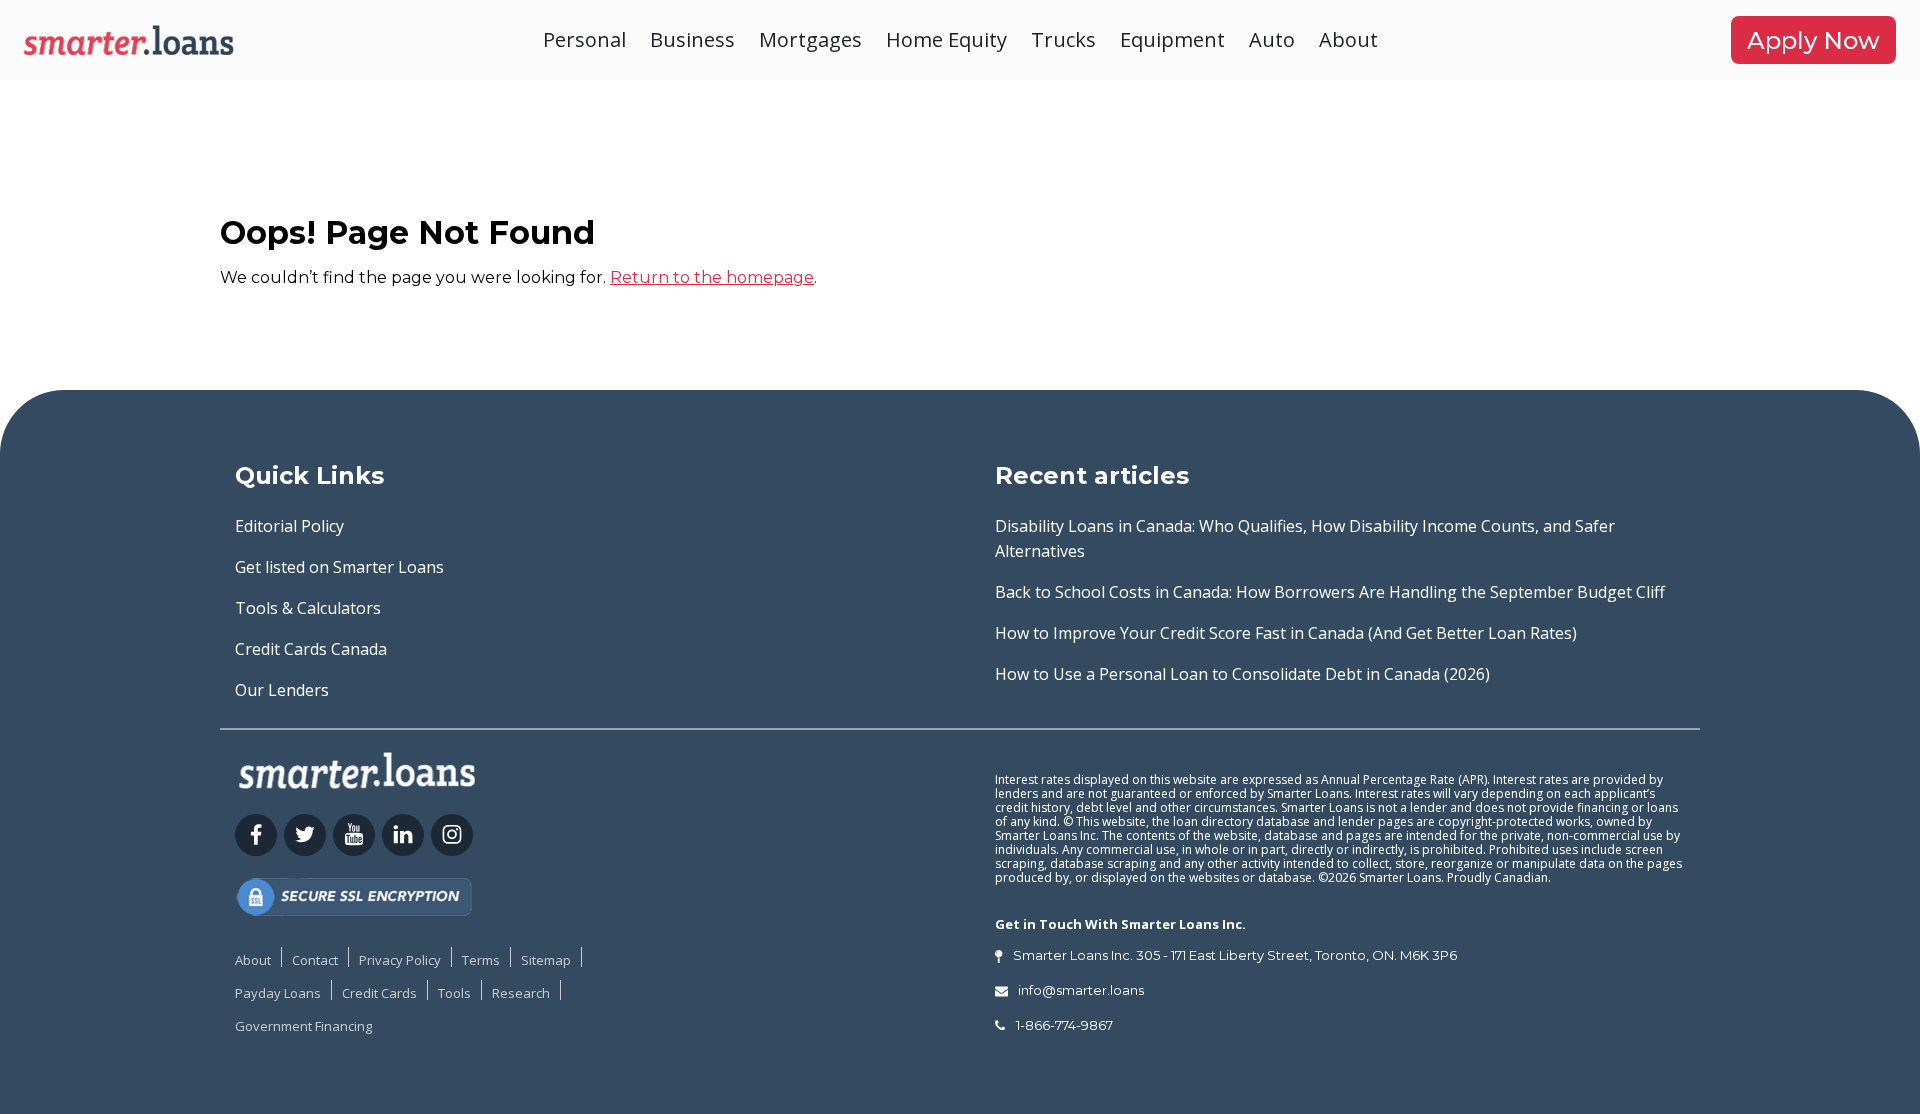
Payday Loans (278, 993)
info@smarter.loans (1081, 990)
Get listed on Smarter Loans (339, 567)
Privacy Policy (400, 960)
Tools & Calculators (308, 608)
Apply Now (1813, 40)
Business (692, 39)
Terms (481, 960)
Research (521, 993)
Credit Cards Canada (311, 649)
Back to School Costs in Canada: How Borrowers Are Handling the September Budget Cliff (1330, 592)
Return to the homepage (712, 277)
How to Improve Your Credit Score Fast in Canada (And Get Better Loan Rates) (1286, 633)
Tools (454, 993)
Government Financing (303, 1026)
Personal (584, 39)
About (1348, 39)
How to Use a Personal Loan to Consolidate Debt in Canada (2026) (1242, 674)
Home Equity (946, 39)
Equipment (1172, 39)
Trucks (1063, 39)
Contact (315, 960)
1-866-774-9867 (1064, 1025)
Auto (1272, 39)
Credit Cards (379, 993)
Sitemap (546, 960)
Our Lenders (282, 690)
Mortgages (810, 39)
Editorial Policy (289, 526)
